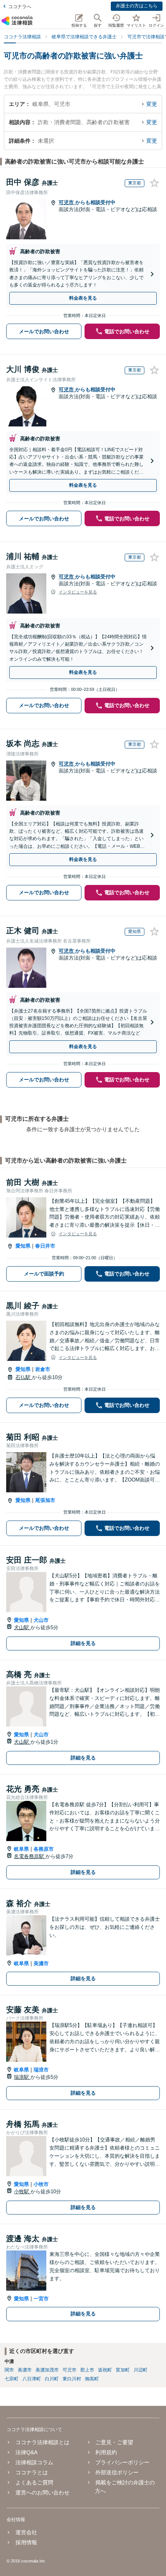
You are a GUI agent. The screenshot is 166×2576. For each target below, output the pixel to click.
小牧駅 (22, 2192)
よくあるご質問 (34, 2482)
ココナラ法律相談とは (42, 2442)
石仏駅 (24, 1377)
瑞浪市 (41, 2070)
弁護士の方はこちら (137, 6)
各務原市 (44, 1849)
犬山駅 (22, 1627)
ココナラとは (31, 2472)
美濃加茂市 (47, 2370)
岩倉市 (43, 1369)
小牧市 (41, 2184)
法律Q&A (26, 2452)
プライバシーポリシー (122, 2462)
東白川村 (72, 2379)
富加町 (123, 2370)
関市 (9, 2370)
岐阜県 (21, 1849)
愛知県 (23, 1246)
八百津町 (32, 2379)
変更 (152, 104)
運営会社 (26, 2532)
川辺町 (141, 2370)
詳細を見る (83, 1643)
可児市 (67, 202)
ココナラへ (20, 7)
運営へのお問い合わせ (42, 2492)
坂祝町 (105, 2370)
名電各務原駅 (30, 1856)
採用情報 (26, 2542)
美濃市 (41, 1963)
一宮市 (41, 2299)
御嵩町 (92, 2379)
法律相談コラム (34, 2462)
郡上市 (87, 2370)
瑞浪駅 (22, 2077)
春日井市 (45, 1246)
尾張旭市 (45, 1500)
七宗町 (12, 2379)
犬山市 (41, 1620)
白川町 (52, 2379)
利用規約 (106, 2452)
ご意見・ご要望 (114, 2442)
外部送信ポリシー (117, 2472)
